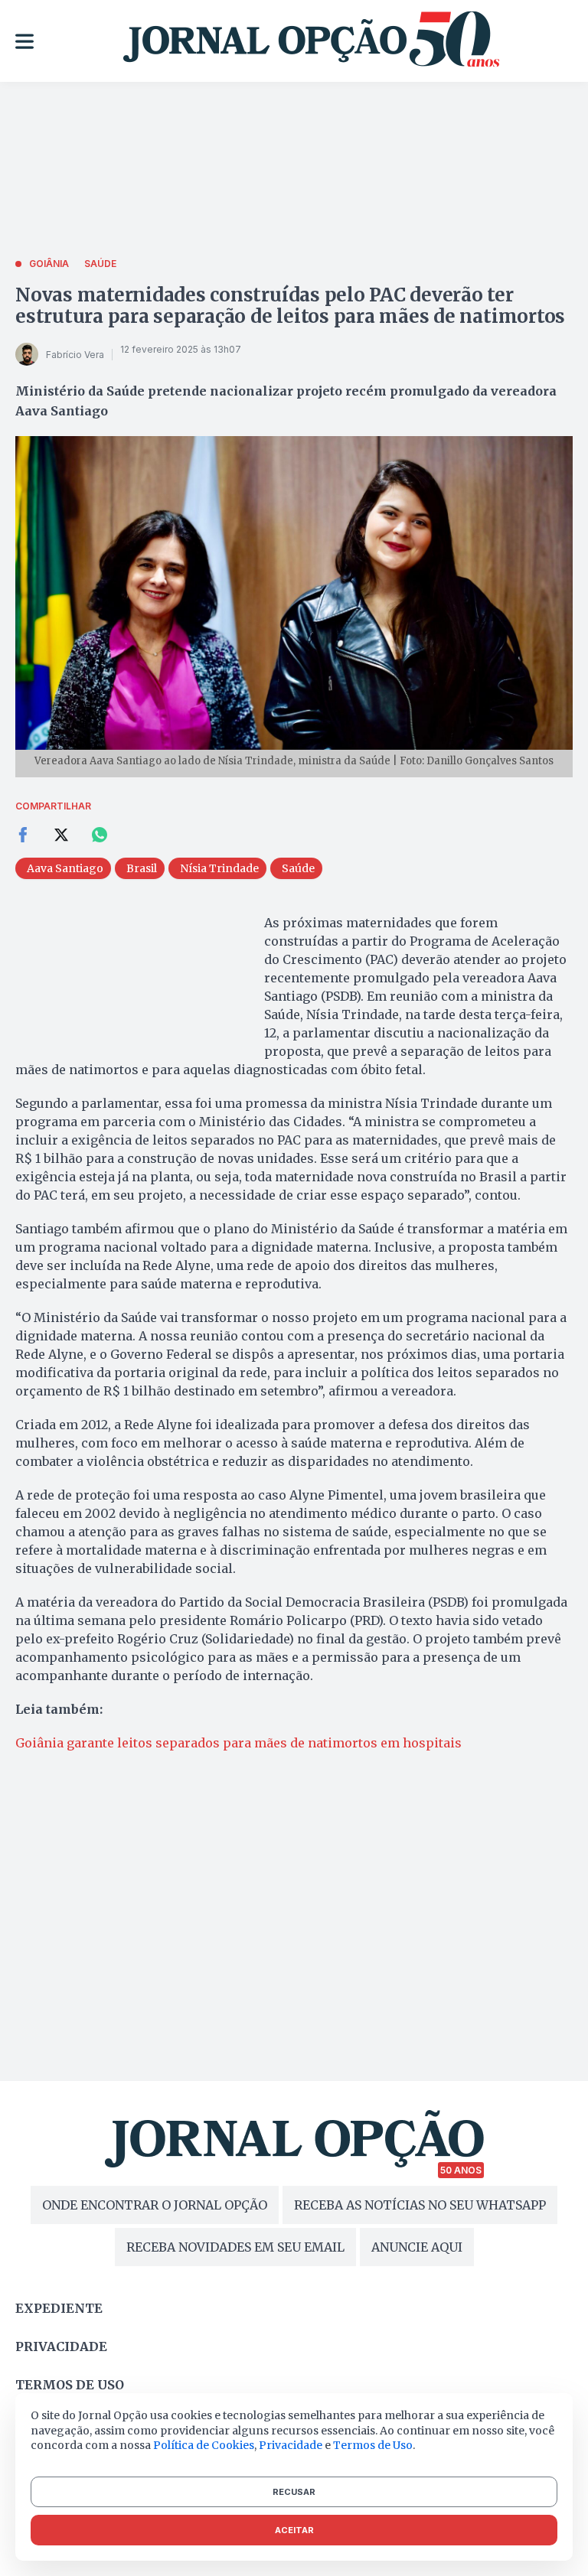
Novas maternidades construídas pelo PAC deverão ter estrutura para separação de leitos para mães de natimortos (290, 306)
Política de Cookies (204, 2445)
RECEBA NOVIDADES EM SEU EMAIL (235, 2247)
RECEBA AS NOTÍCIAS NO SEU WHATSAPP (420, 2205)
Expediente (59, 2308)
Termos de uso (70, 2385)
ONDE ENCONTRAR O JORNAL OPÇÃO (155, 2205)
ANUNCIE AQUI (417, 2247)
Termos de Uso (373, 2445)
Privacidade (61, 2346)
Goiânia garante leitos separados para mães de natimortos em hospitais (238, 1743)
